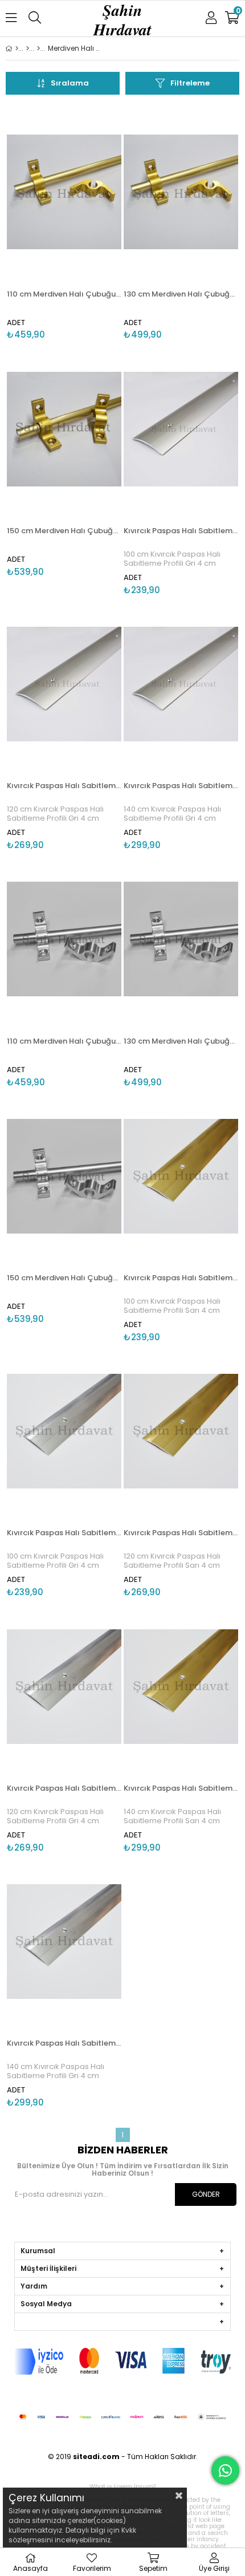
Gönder (206, 2194)
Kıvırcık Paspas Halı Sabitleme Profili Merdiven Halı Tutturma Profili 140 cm (181, 786)
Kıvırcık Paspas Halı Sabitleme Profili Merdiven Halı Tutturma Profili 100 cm (181, 531)
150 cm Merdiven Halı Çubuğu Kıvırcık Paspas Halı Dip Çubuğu (64, 531)
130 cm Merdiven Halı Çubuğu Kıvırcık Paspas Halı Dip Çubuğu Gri (181, 1041)
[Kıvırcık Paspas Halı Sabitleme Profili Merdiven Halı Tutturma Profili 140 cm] (181, 684)
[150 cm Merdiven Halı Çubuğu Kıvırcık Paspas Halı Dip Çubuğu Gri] (64, 1177)
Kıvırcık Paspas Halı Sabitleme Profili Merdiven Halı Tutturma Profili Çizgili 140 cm (181, 1788)
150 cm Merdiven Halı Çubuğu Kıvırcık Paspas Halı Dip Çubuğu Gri (64, 1278)
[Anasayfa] (17, 48)
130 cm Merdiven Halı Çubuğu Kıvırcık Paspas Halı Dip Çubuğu (181, 294)
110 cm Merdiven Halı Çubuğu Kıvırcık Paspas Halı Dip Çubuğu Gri (64, 1041)
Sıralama (70, 83)
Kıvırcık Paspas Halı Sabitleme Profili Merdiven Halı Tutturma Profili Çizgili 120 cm (181, 1533)
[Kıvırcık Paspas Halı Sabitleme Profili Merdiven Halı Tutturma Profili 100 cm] (181, 429)
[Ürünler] (28, 48)
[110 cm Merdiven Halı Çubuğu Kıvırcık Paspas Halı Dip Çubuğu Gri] (64, 939)
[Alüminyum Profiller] (38, 48)
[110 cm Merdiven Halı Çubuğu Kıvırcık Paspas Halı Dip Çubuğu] (64, 192)
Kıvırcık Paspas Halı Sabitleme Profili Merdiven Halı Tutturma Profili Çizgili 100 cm (181, 1278)
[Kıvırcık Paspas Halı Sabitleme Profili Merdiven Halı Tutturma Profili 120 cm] (64, 684)
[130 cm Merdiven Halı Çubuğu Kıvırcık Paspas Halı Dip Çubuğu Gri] (181, 939)
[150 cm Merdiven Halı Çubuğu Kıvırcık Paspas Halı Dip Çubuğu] (64, 429)
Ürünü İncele (89, 223)
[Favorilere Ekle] (64, 223)
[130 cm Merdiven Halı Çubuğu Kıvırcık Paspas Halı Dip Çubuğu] (181, 192)
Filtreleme (190, 83)
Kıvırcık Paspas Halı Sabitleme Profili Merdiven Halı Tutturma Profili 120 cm (64, 786)
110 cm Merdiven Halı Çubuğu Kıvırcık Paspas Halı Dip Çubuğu (64, 294)
